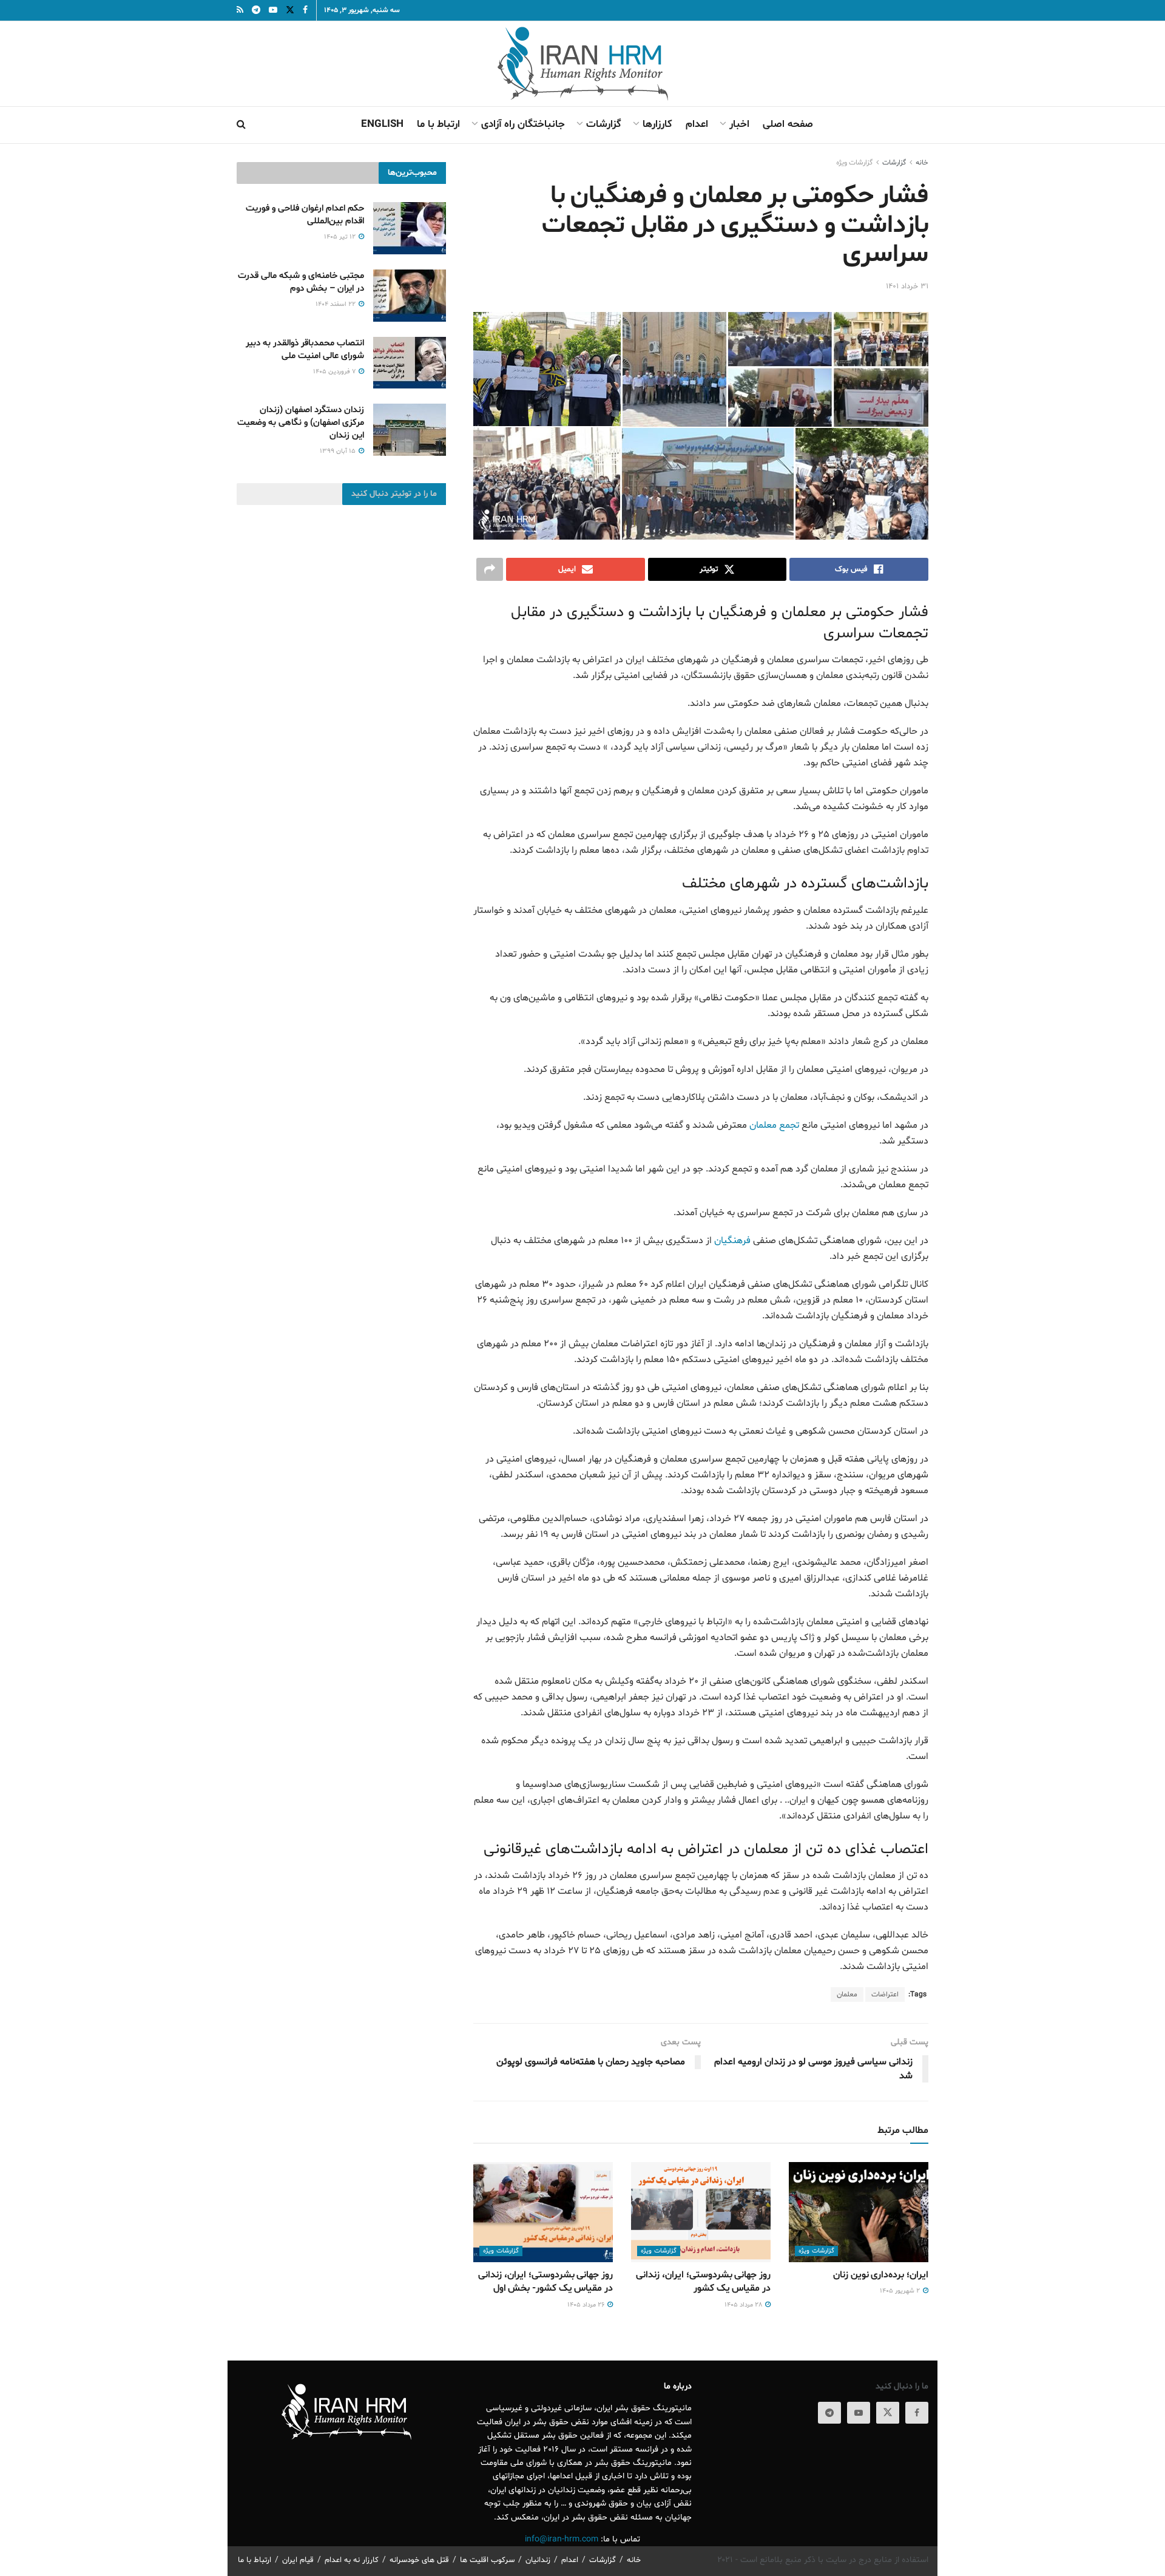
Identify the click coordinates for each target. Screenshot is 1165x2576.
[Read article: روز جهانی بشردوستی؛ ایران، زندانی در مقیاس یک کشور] (701, 2212)
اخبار (739, 124)
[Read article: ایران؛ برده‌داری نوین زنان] (859, 2212)
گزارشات (604, 124)
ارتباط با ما (438, 124)
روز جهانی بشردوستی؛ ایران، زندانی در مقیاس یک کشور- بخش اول (545, 2282)
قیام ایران (298, 2560)
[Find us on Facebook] (917, 2413)
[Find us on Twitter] (888, 2413)
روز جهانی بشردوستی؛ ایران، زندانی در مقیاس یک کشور (703, 2282)
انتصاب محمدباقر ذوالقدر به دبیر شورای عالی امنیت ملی (305, 350)
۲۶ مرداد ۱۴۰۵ (587, 2305)
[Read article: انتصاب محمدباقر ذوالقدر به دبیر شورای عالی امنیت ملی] (410, 363)
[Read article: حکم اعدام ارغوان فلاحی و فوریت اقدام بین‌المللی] (410, 228)
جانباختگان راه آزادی (523, 124)
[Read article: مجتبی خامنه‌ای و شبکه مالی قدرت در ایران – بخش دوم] (410, 296)
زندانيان (538, 2560)
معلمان (847, 1995)
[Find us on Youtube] (859, 2413)
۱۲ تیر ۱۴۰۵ (341, 237)
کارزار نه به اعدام (352, 2560)
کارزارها (657, 124)
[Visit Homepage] (583, 64)
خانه (922, 163)
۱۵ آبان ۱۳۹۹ (339, 451)
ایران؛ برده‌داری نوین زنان (881, 2275)
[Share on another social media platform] (490, 569)
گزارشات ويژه (854, 163)
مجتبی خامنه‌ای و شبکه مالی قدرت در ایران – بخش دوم (301, 282)
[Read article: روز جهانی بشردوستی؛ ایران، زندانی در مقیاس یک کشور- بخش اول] (543, 2212)
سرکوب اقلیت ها (487, 2560)
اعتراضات (885, 1995)
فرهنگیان (732, 1241)
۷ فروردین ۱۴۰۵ (335, 372)
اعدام (697, 124)
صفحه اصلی (788, 124)
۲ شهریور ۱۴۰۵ (901, 2291)
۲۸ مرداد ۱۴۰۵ (744, 2305)
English (382, 124)
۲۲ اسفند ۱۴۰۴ (336, 304)
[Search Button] (241, 125)
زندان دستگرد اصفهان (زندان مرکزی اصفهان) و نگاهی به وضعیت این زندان (301, 423)
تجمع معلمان (774, 1125)
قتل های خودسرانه (419, 2560)
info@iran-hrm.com (562, 2539)
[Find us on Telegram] (829, 2413)
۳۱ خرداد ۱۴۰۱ (907, 286)
